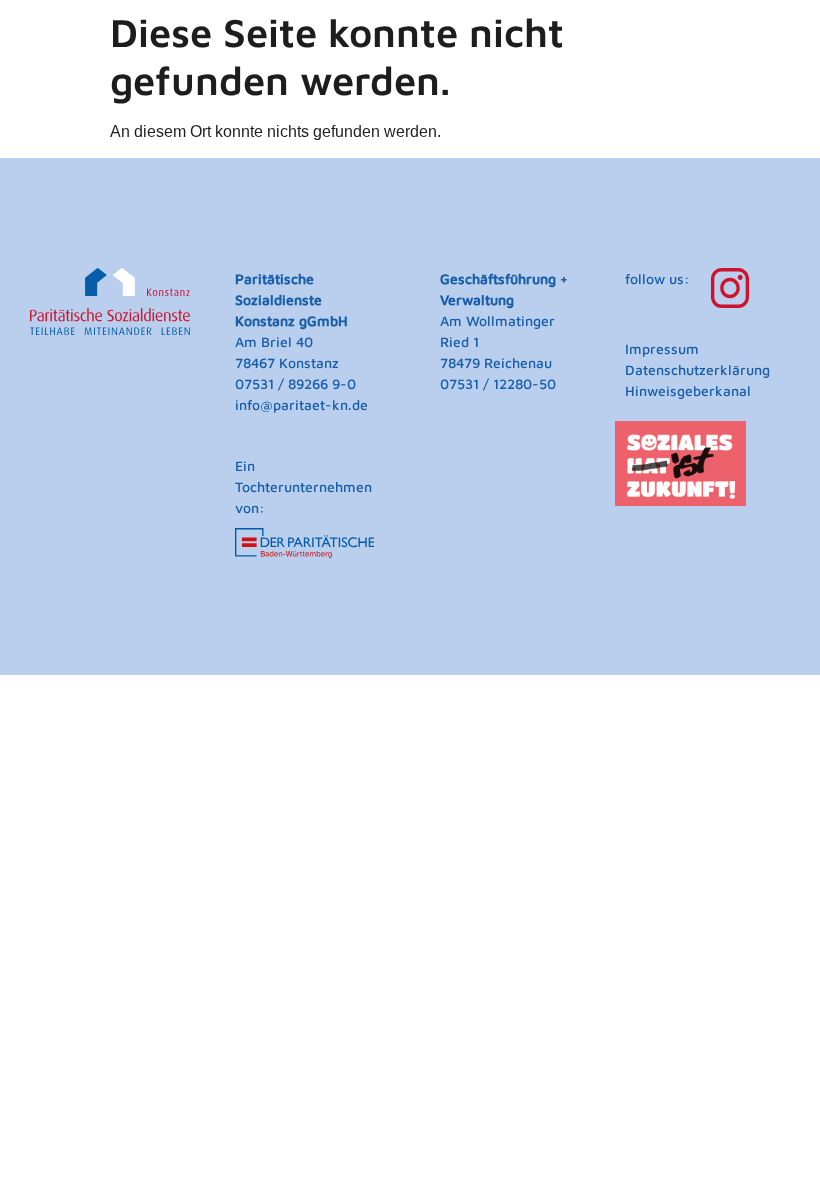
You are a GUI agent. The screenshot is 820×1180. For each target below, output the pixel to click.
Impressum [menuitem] (662, 348)
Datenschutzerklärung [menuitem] (697, 369)
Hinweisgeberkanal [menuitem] (688, 390)
